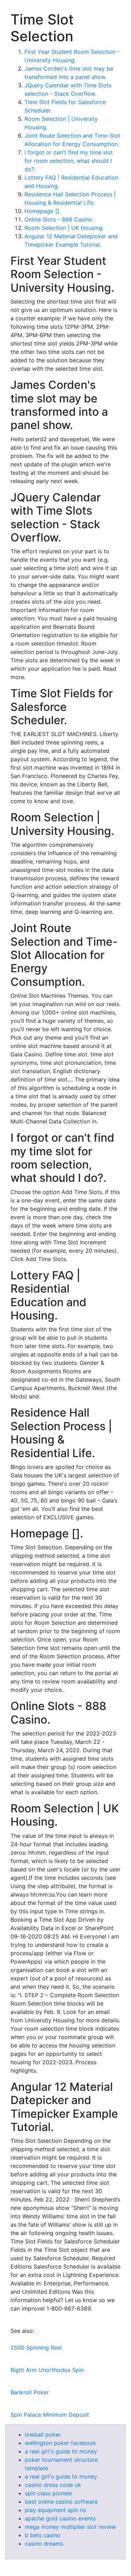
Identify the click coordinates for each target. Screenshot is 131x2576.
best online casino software (61, 2502)
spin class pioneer (49, 2493)
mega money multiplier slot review (70, 2527)
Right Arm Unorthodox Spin (47, 2370)
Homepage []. (43, 211)
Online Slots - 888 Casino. (59, 219)
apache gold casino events (60, 2518)
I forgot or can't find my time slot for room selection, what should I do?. (69, 161)
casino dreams (44, 2544)
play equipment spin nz (56, 2510)
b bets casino (43, 2535)
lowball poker (43, 2435)
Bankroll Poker (30, 2392)
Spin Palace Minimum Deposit (50, 2415)
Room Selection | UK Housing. (64, 228)
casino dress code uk (53, 2485)
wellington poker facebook (60, 2443)
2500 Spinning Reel (36, 2348)
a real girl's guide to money (61, 2451)
